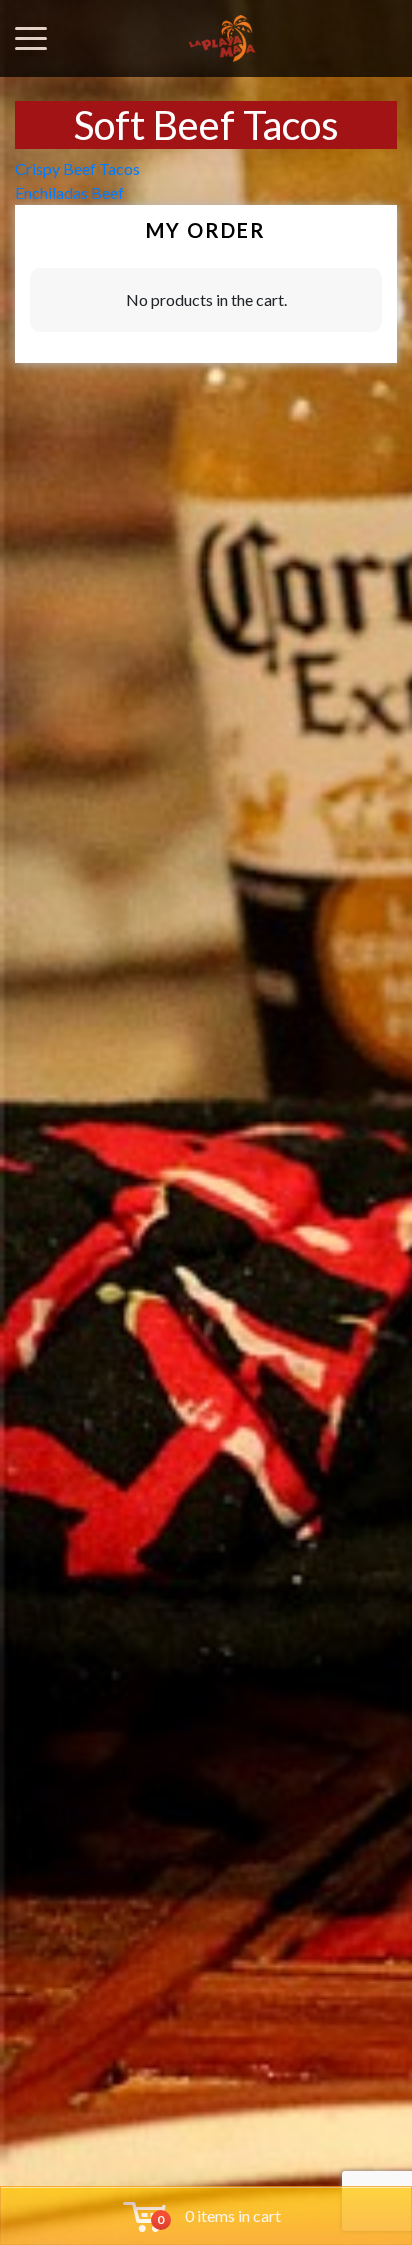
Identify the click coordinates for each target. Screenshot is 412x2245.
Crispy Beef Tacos (77, 168)
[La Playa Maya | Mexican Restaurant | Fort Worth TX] (222, 38)
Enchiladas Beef (69, 192)
